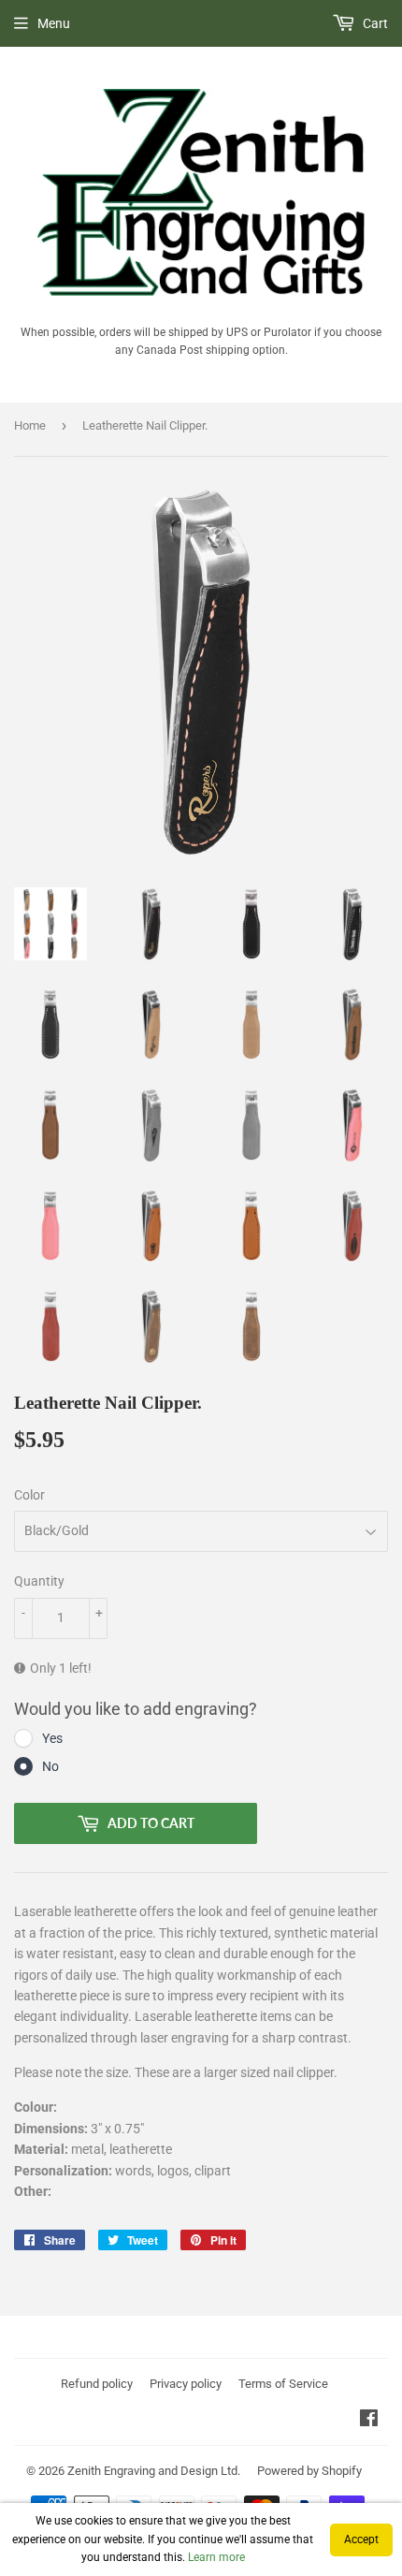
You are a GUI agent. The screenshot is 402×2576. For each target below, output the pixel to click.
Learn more (216, 2557)
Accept (361, 2539)
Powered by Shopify (309, 2471)
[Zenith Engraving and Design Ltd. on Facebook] (369, 2421)
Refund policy (97, 2384)
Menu (54, 23)
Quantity (39, 1581)
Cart (374, 23)
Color (29, 1495)
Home (30, 425)
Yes (52, 1738)
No (50, 1766)
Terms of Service (283, 2384)
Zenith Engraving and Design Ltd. (154, 2471)
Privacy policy (186, 2384)
